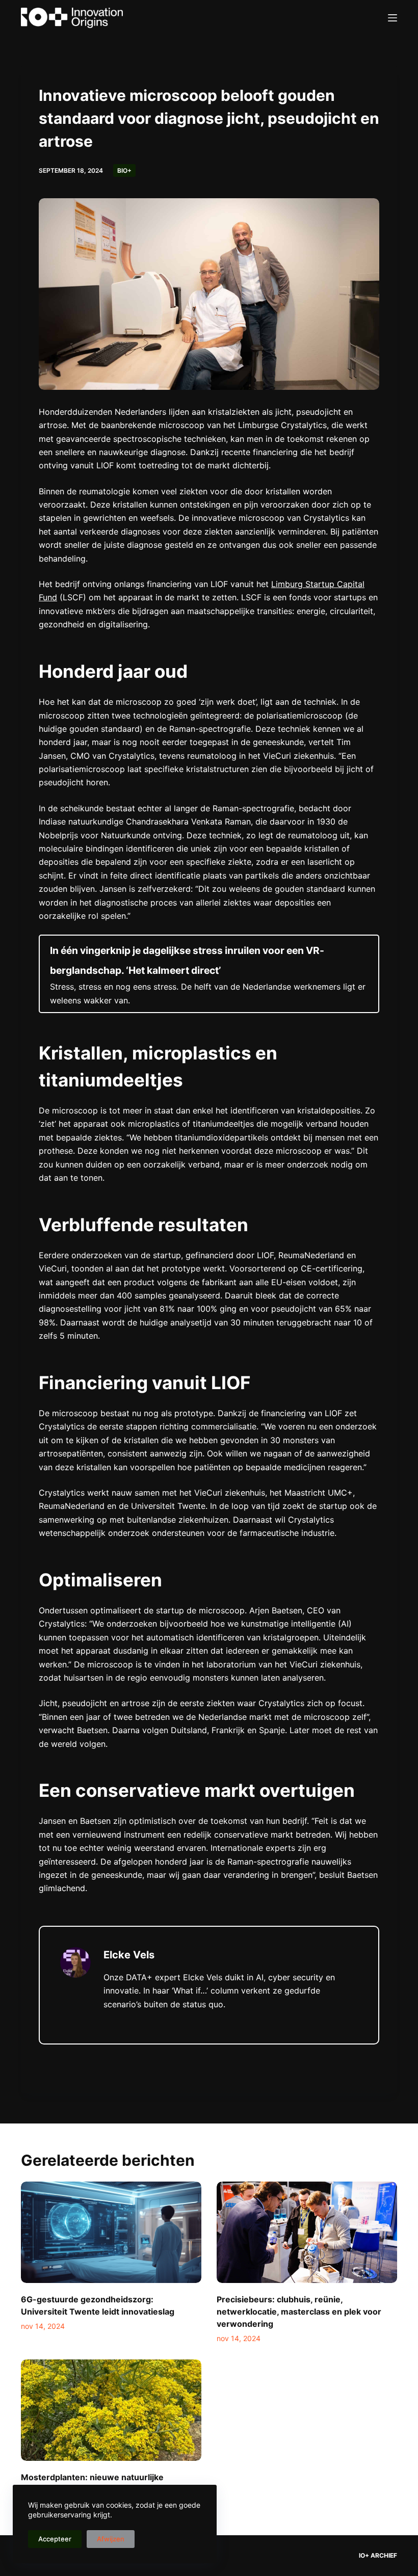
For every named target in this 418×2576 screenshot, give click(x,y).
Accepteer (55, 2539)
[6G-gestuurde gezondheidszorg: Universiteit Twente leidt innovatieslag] (111, 2232)
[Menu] (393, 18)
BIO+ (124, 170)
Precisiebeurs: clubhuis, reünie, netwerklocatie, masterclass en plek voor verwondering (299, 2312)
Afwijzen (111, 2539)
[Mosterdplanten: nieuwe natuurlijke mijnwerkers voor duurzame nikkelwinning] (111, 2410)
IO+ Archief (378, 2555)
